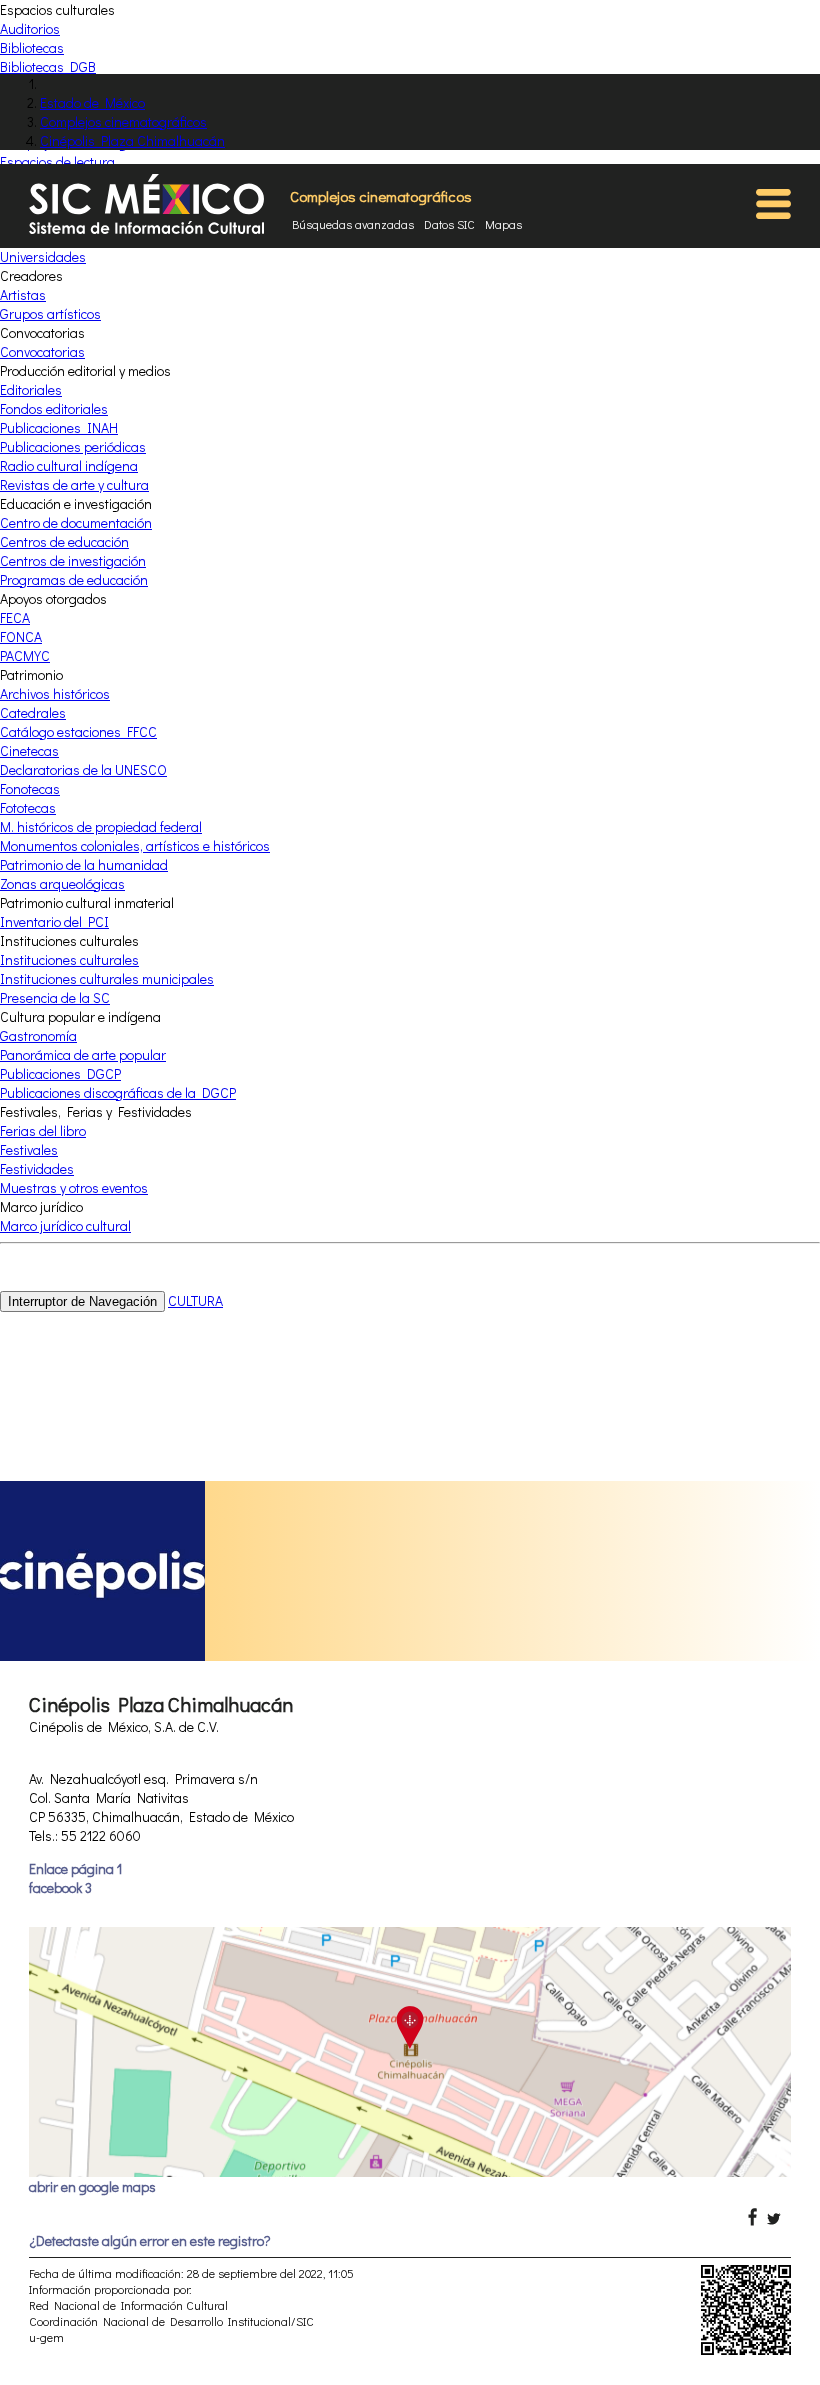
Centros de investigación (73, 560)
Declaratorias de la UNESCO (83, 769)
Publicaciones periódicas (73, 446)
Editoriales (31, 389)
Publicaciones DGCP (60, 1073)
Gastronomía (38, 1035)
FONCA (21, 636)
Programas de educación (74, 579)
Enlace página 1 (75, 1868)
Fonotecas (30, 788)
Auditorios (30, 28)
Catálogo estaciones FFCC (78, 731)
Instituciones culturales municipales (107, 978)
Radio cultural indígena (69, 465)
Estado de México (92, 102)
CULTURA (195, 1300)
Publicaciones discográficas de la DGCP (118, 1092)
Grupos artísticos (50, 313)
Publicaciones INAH (59, 427)
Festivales (29, 1149)
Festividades (37, 1168)
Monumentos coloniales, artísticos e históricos (135, 845)
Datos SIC (449, 224)
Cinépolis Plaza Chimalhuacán (132, 140)
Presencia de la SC (55, 997)
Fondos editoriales (54, 408)
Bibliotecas (32, 47)
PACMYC (25, 655)
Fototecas (28, 807)
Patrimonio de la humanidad (84, 864)
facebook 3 (60, 1887)
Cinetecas (29, 750)
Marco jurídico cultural (65, 1225)
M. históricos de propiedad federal (101, 826)
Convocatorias (42, 351)
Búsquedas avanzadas (353, 224)
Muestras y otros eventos (74, 1187)
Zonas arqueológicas (62, 883)
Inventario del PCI (54, 921)
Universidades (43, 256)
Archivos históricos (55, 693)
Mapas (503, 224)
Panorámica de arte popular (83, 1054)
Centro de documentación (76, 522)
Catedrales (33, 712)
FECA (15, 617)
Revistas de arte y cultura (74, 484)
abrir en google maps (92, 2186)
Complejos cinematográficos (123, 121)
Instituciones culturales (69, 959)
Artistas (23, 294)
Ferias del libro (43, 1130)
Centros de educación (64, 541)
